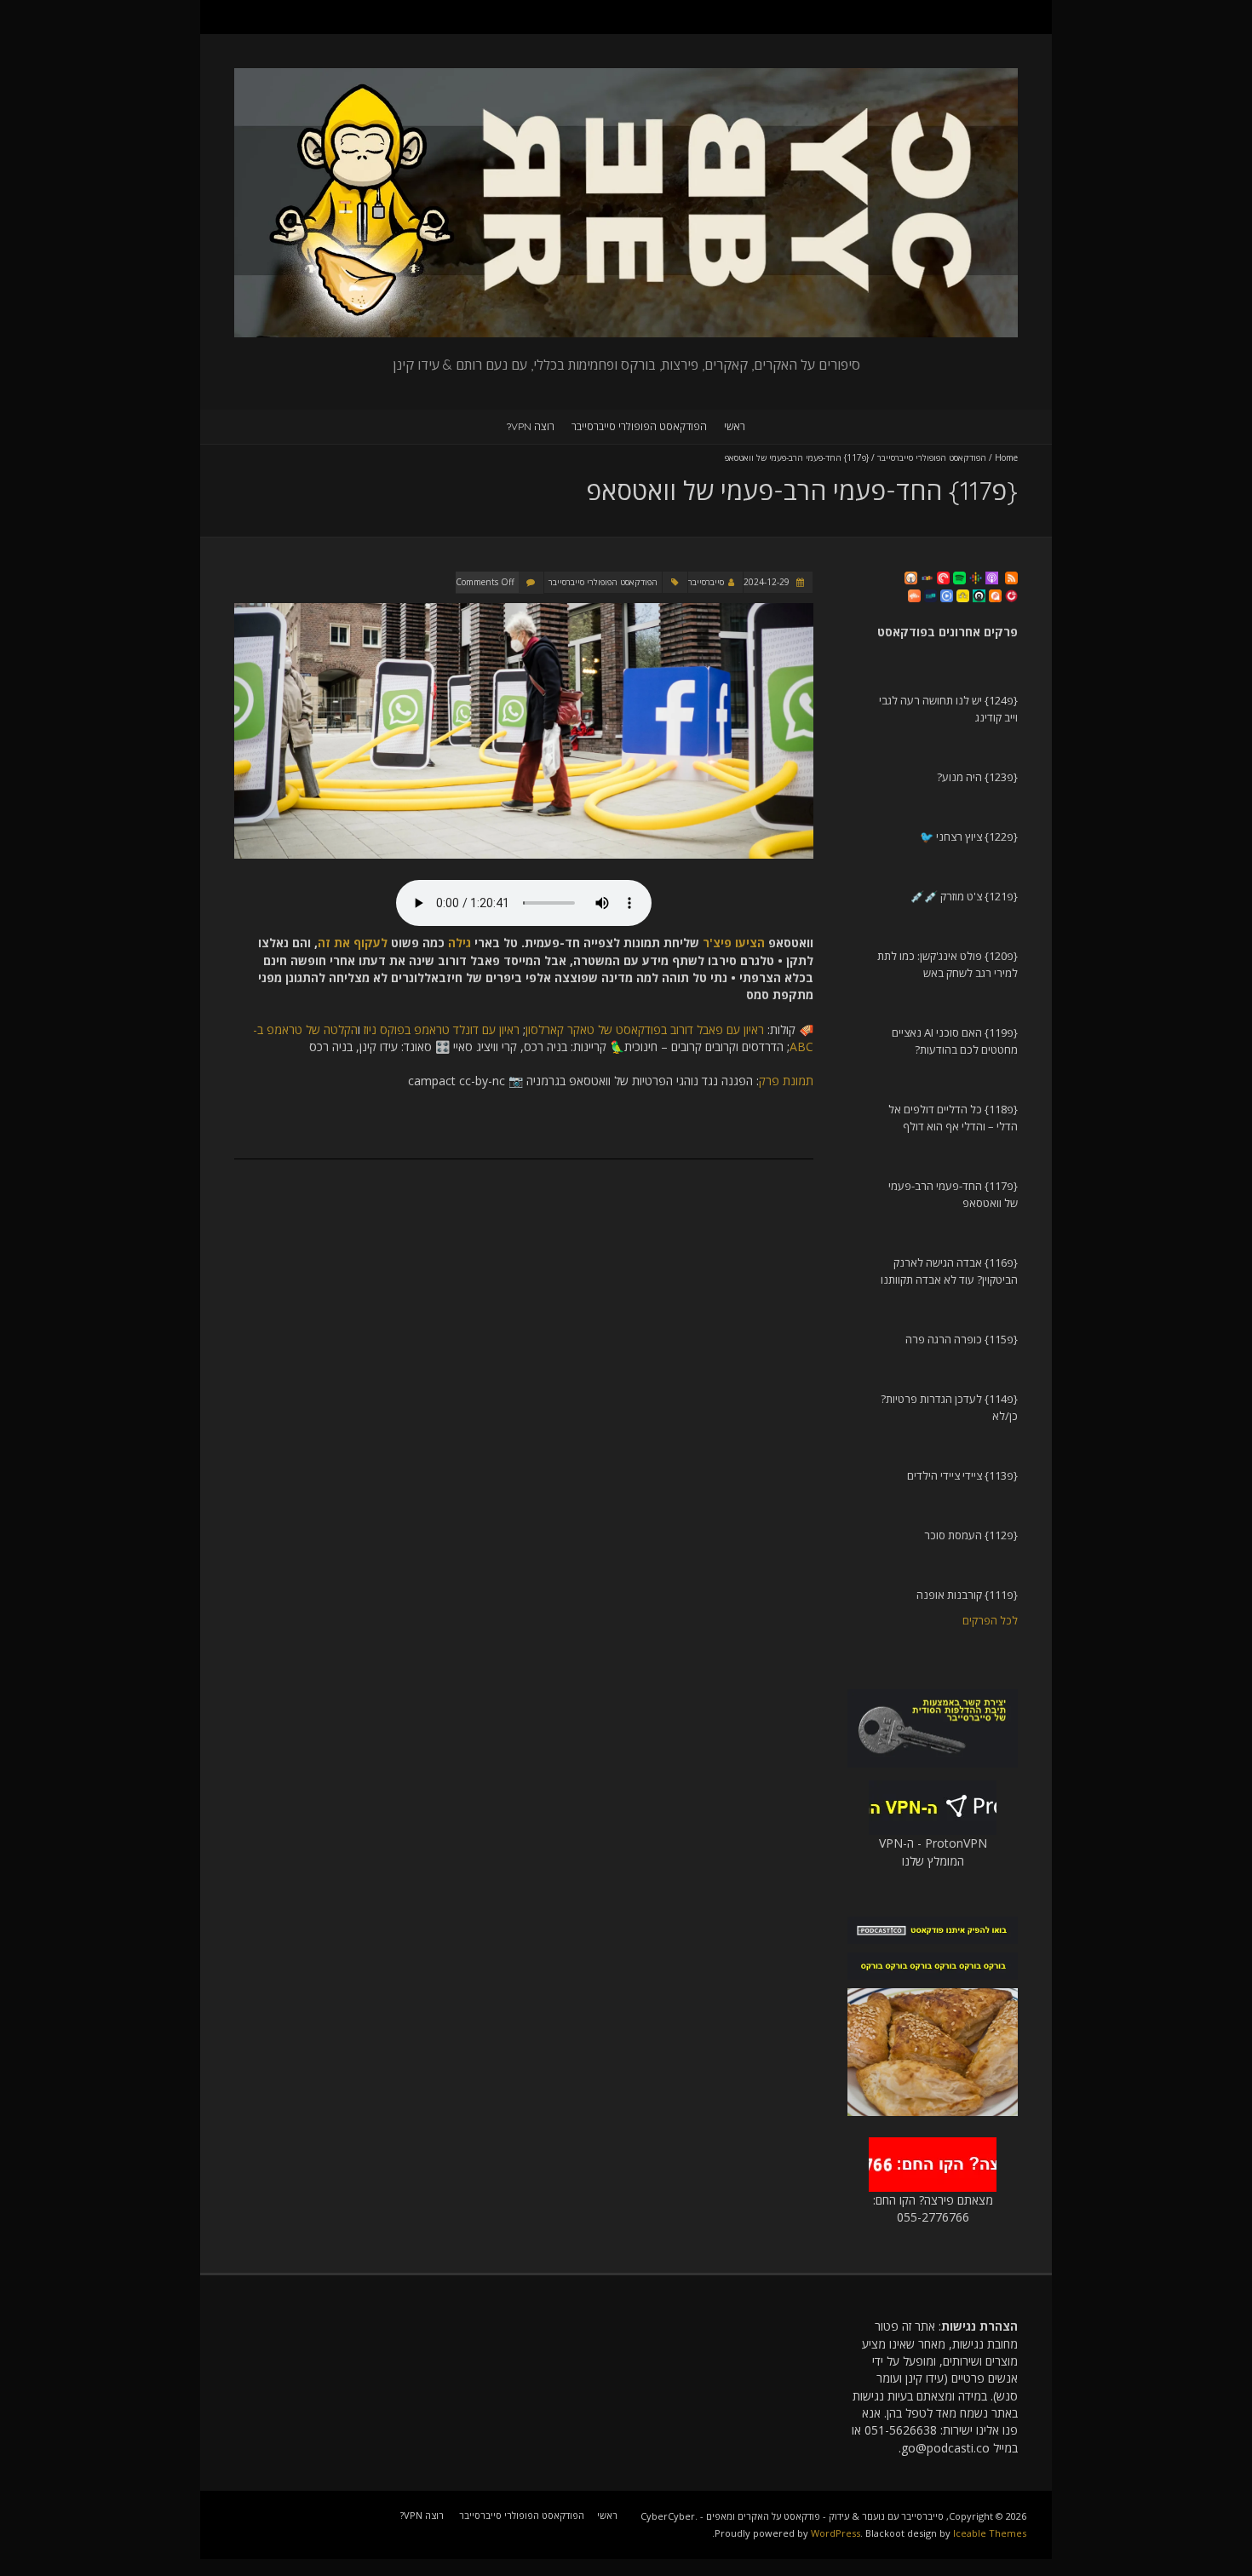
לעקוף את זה (353, 943)
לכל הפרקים (990, 1620)
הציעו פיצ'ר (734, 943)
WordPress (836, 2533)
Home (1006, 457)
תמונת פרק (786, 1081)
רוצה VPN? (531, 426)
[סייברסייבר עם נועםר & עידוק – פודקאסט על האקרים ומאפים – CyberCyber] (626, 76)
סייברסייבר (706, 582)
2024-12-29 (768, 582)
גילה (459, 943)
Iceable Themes (990, 2533)
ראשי (735, 426)
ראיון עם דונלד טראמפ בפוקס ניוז (442, 1029)
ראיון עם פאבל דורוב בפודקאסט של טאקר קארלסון (645, 1029)
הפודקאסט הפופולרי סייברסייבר (639, 426)
